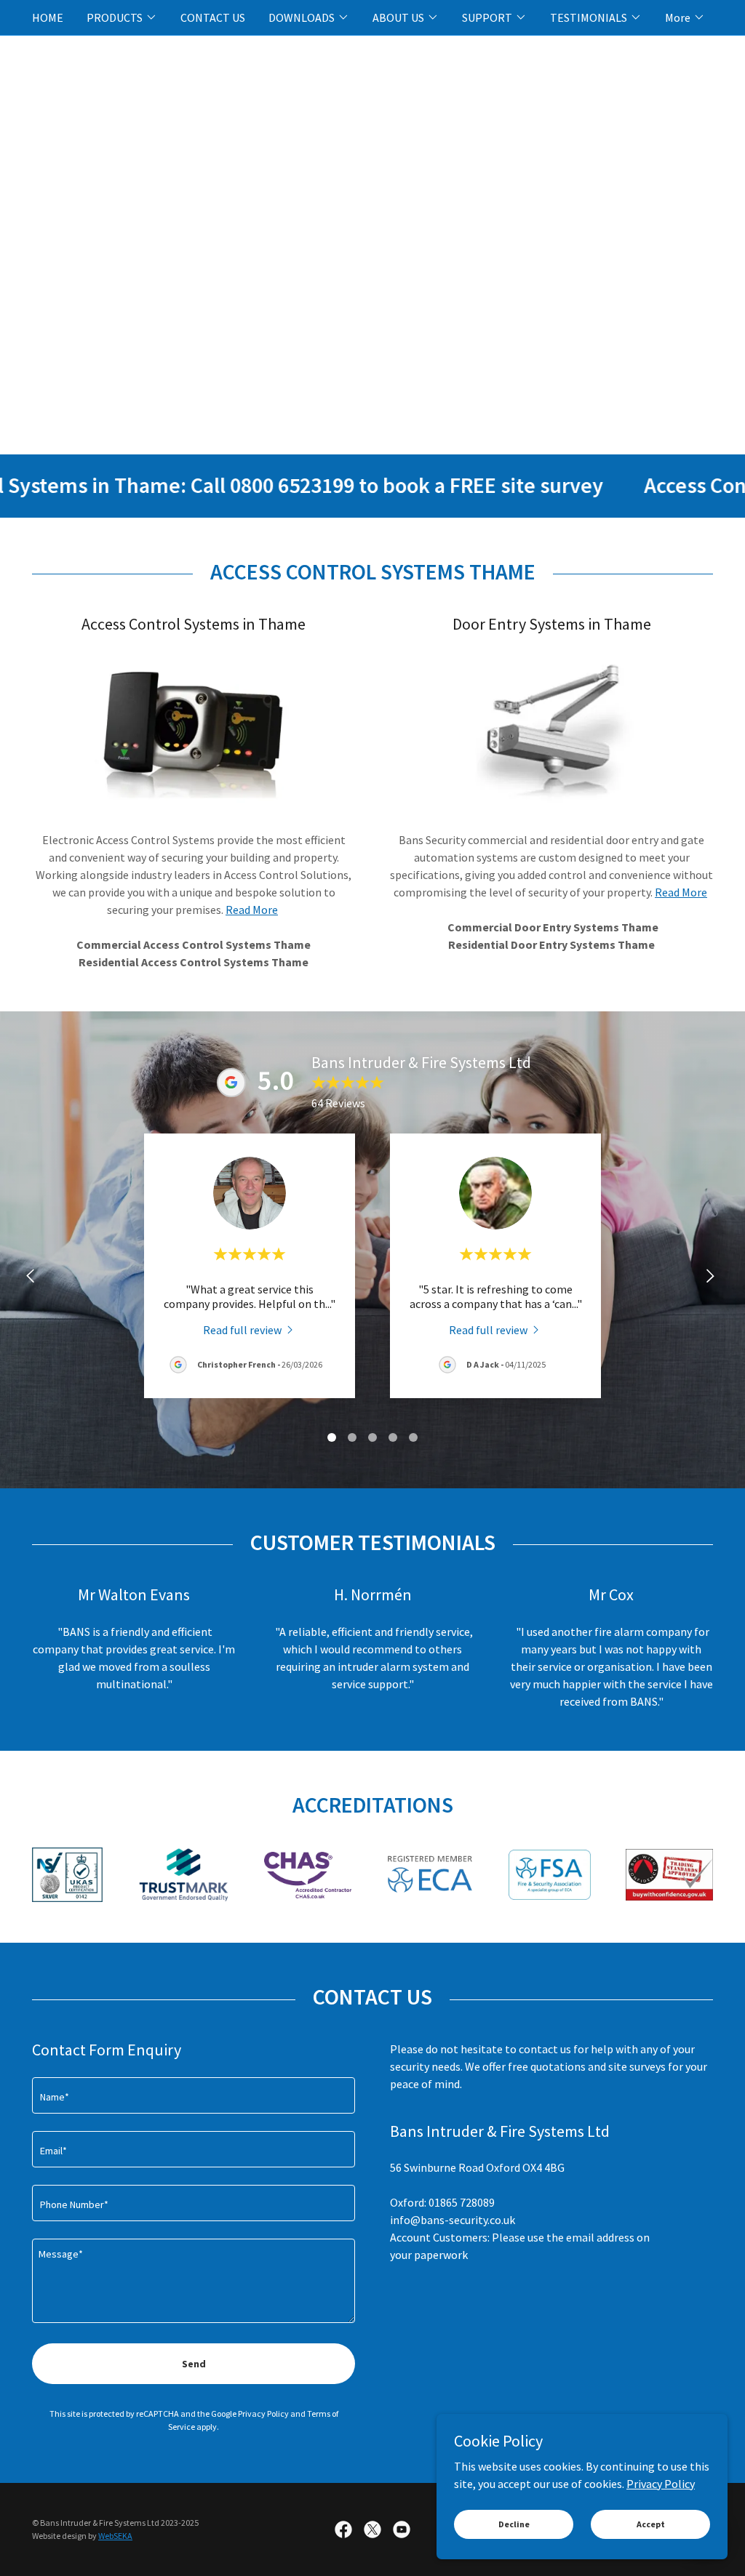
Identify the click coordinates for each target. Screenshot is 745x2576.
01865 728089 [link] (462, 2202)
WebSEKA (115, 2536)
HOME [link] (48, 17)
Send (194, 2364)
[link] (250, 1329)
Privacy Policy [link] (263, 2414)
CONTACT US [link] (213, 17)
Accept (651, 2524)
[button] (122, 17)
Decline (514, 2524)
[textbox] (194, 2095)
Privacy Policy (661, 2483)
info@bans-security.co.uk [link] (453, 2220)
